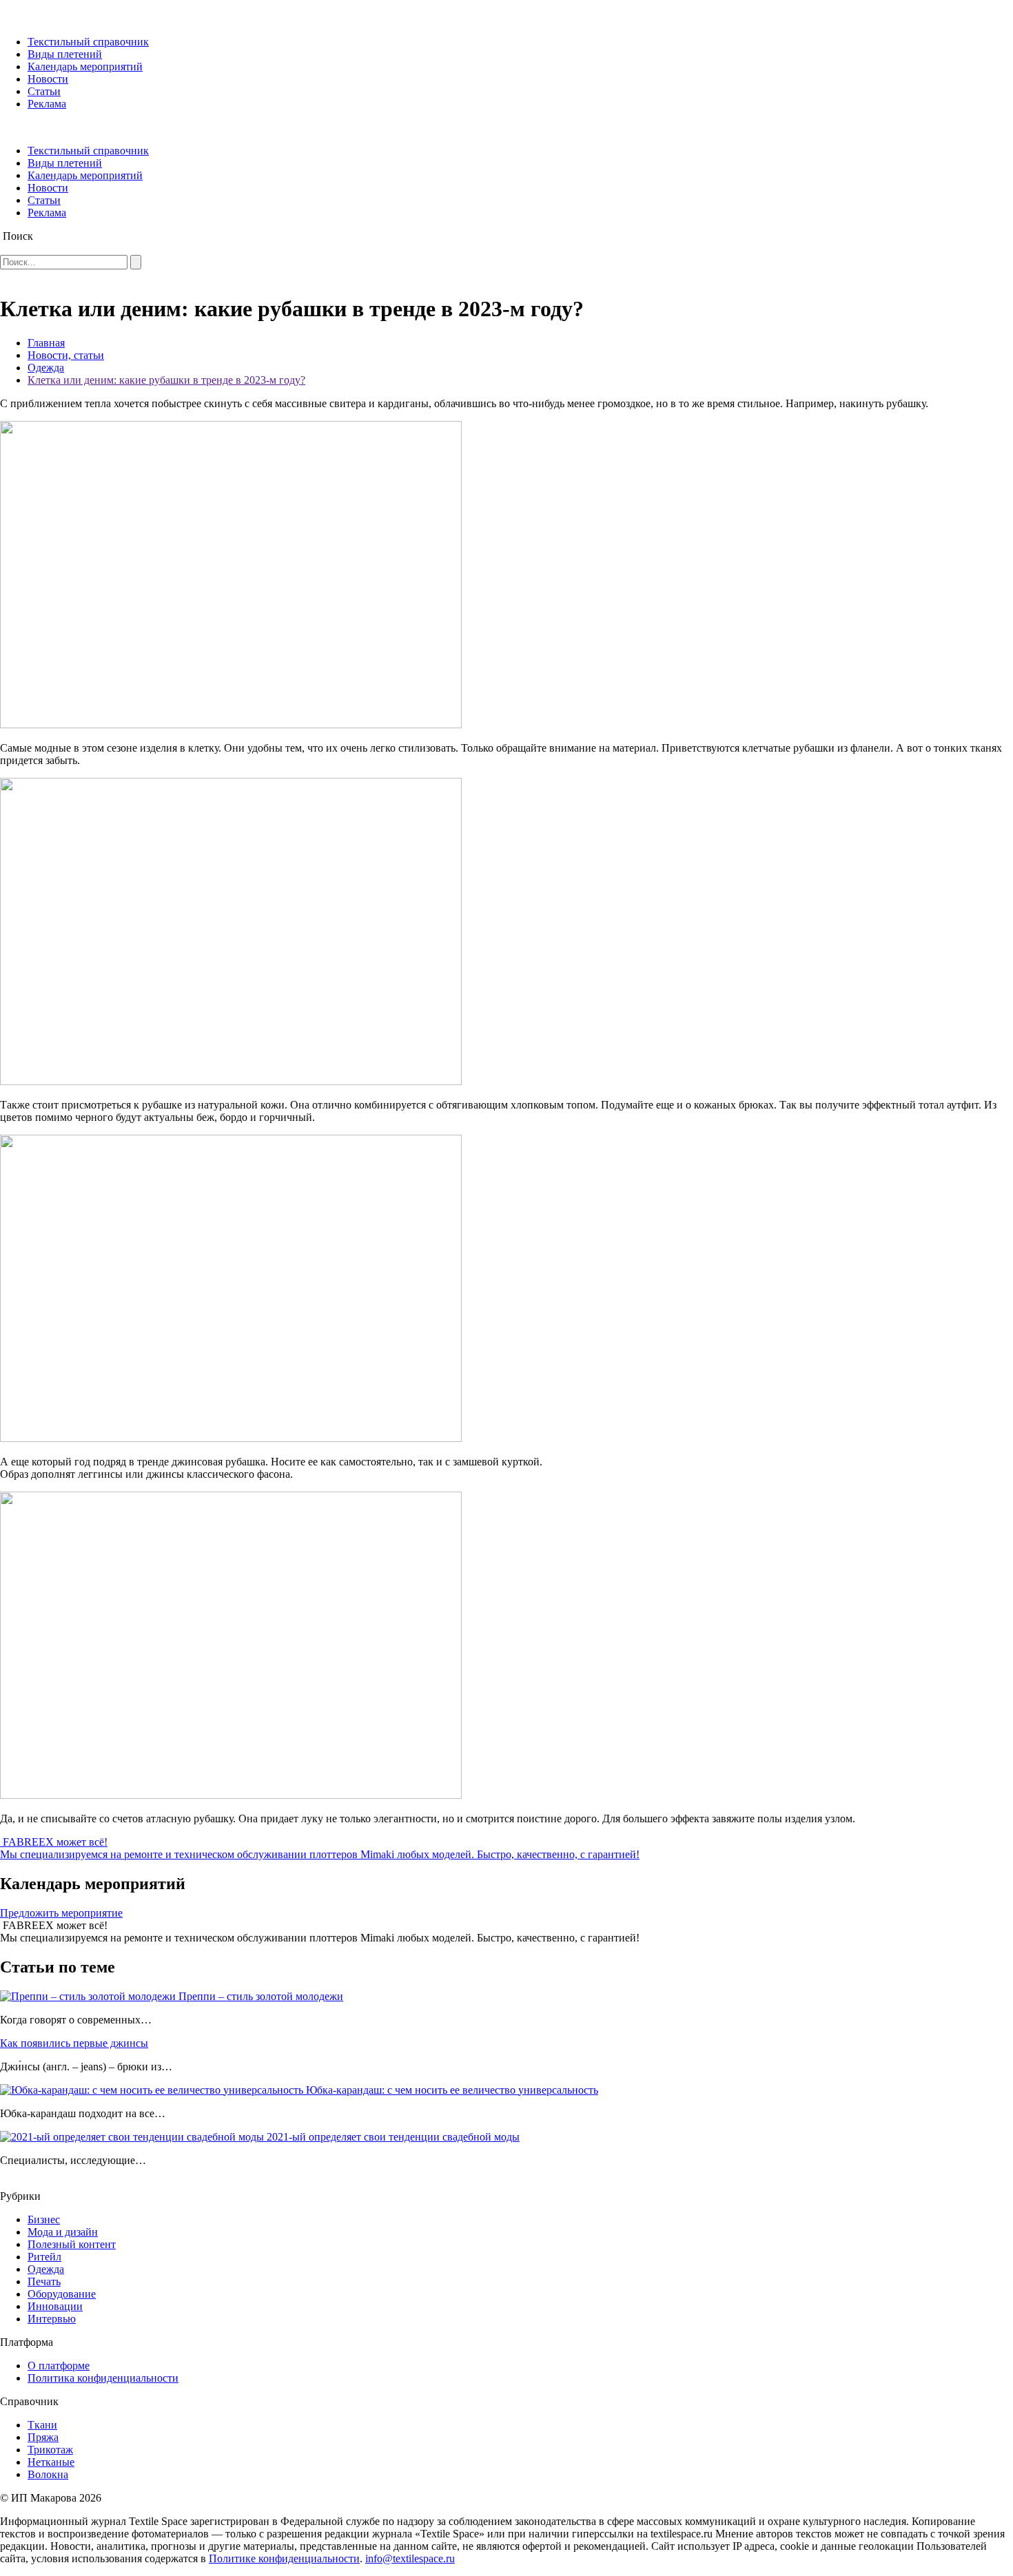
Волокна (48, 2474)
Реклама (47, 104)
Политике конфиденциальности (284, 2558)
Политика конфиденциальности (103, 2378)
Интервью (52, 2319)
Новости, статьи (66, 355)
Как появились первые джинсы (74, 2043)
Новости (48, 79)
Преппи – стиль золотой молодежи (261, 1996)
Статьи (44, 91)
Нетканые (51, 2462)
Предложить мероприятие (61, 1913)
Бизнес (44, 2219)
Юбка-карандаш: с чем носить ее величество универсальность (452, 2090)
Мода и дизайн (63, 2232)
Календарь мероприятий (85, 66)
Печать (44, 2281)
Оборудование (62, 2294)
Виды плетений (65, 54)
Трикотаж (50, 2450)
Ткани (42, 2425)
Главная (46, 343)
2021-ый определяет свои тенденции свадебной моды (393, 2137)
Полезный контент (72, 2244)
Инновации (55, 2306)
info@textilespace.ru (410, 2558)
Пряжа (43, 2437)
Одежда (46, 368)
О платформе (59, 2366)
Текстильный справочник (88, 42)
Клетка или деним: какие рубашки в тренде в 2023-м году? (166, 380)
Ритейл (44, 2257)
